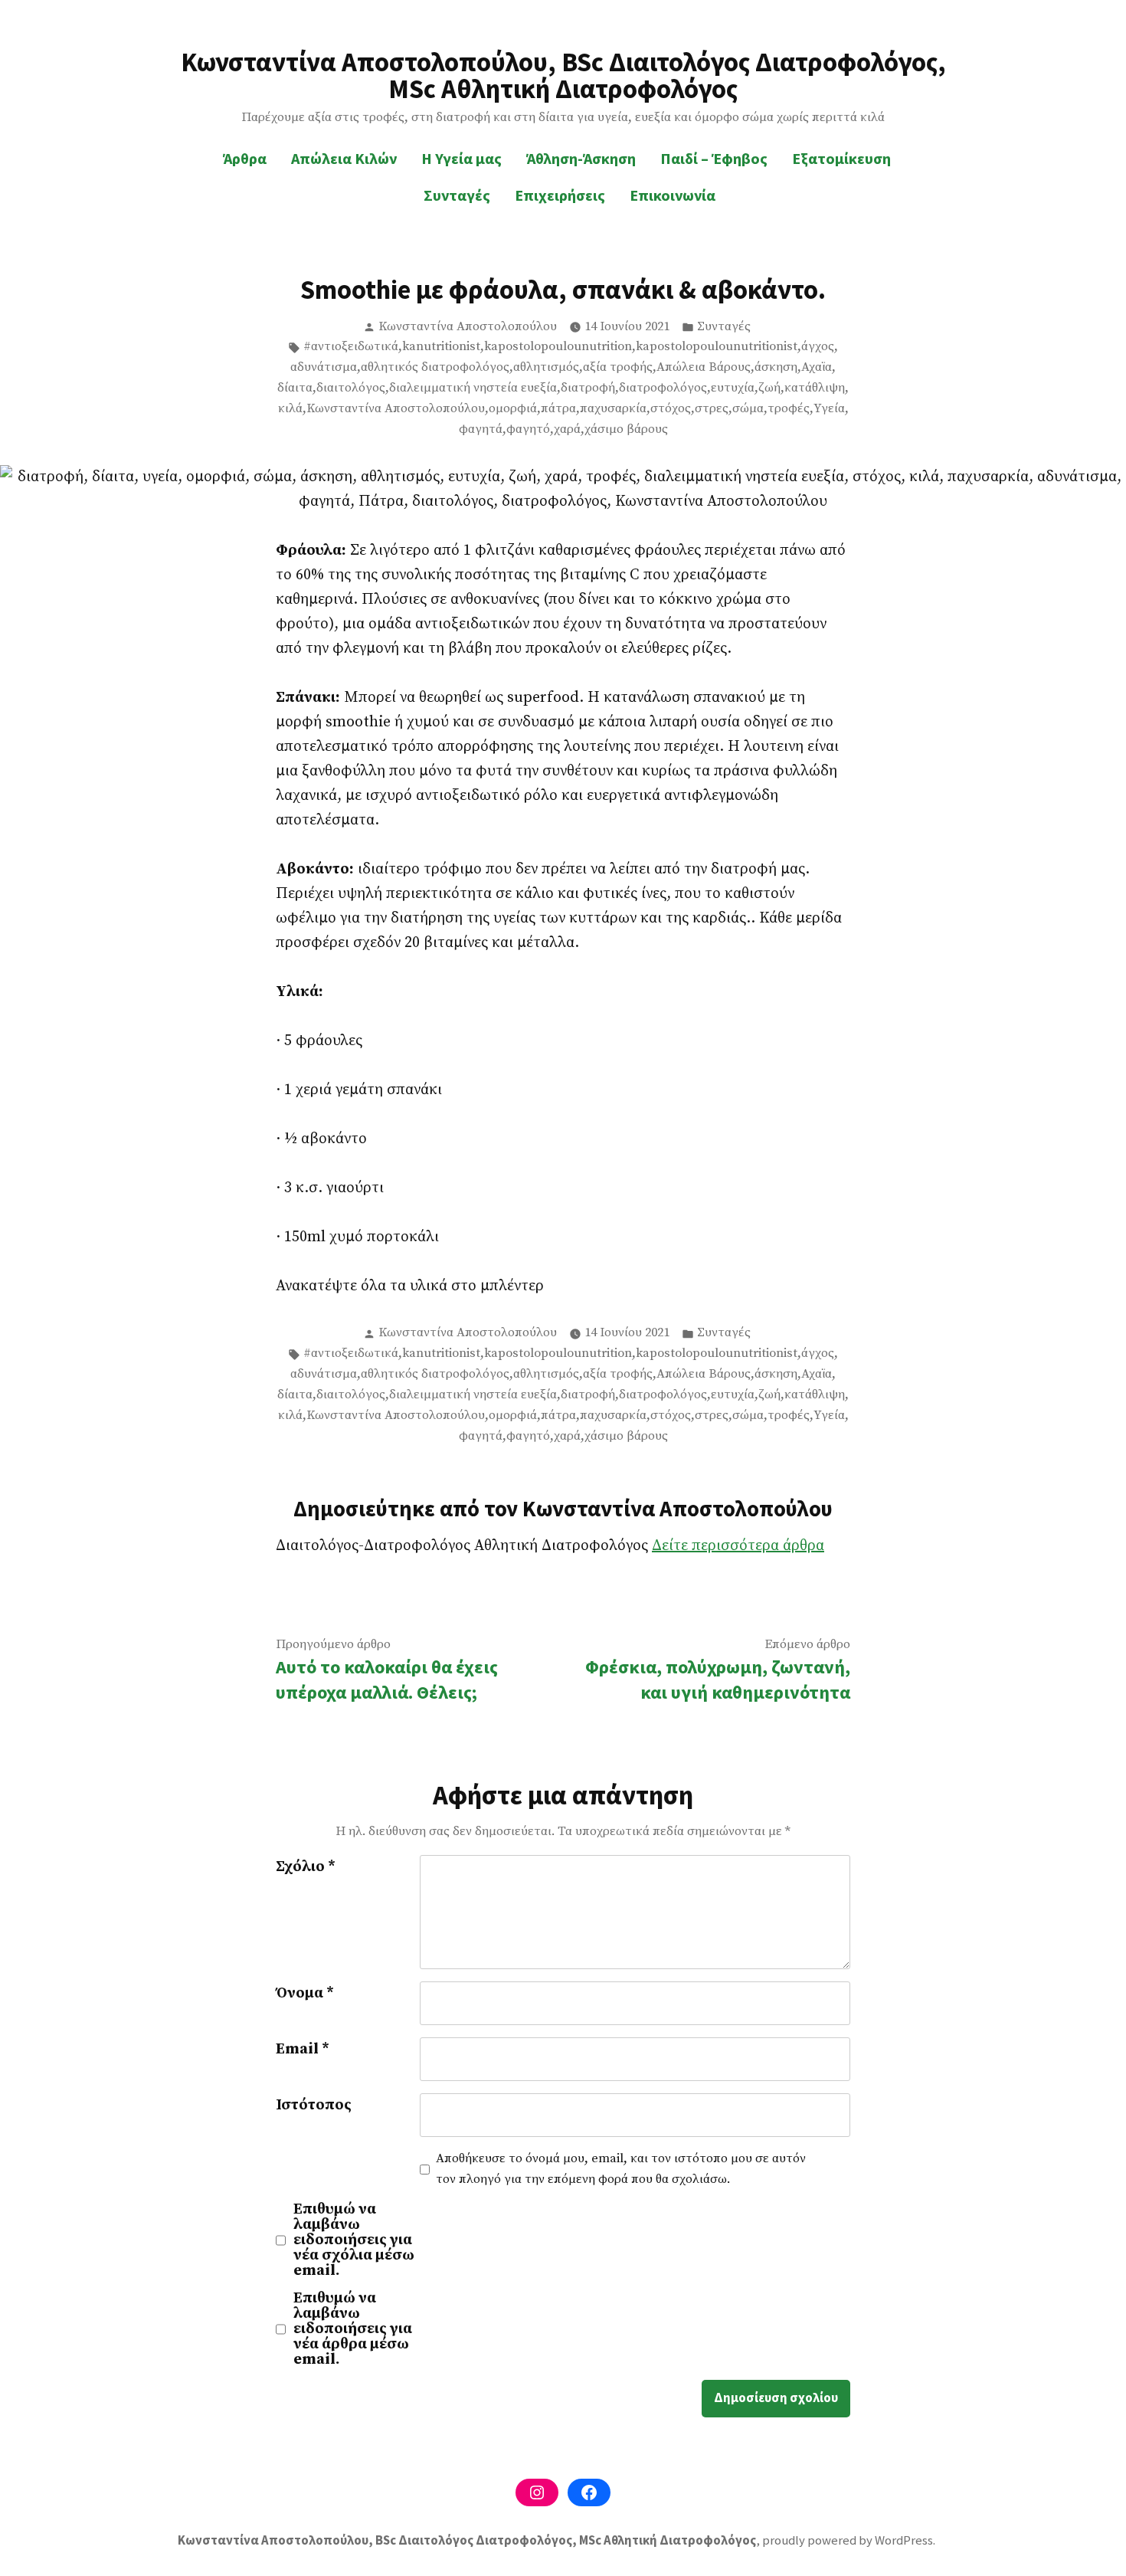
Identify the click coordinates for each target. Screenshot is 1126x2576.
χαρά (567, 429)
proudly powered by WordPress (848, 2540)
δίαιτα (295, 388)
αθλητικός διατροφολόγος (435, 367)
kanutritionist (441, 347)
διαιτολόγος (351, 388)
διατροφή (588, 388)
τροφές (789, 409)
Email (303, 2049)
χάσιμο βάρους (626, 429)
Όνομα (305, 1993)
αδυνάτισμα (324, 367)
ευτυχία (733, 388)
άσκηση (776, 367)
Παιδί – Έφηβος (714, 158)
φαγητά (481, 429)
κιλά (290, 409)
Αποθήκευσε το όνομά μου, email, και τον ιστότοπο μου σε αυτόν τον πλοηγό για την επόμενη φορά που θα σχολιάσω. (621, 2169)
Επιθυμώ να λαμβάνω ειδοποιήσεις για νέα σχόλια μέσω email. (354, 2240)
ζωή (769, 388)
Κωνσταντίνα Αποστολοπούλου (468, 327)
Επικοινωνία (673, 195)
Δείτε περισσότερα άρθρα (738, 1546)
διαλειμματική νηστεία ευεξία (473, 388)
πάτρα (558, 409)
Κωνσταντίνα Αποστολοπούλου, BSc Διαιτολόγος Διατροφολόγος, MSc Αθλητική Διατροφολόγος (563, 75)
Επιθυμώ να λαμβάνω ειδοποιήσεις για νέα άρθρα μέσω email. (353, 2329)
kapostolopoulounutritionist (717, 347)
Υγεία (829, 409)
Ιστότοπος (314, 2105)
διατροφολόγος (663, 388)
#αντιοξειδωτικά (351, 347)
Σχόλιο (306, 1867)
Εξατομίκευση (841, 158)
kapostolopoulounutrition (558, 347)
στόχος (671, 409)
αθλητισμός (546, 367)
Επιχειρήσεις (560, 195)
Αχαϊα (817, 367)
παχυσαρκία (613, 409)
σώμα (748, 409)
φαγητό (528, 429)
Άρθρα (245, 158)
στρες (712, 409)
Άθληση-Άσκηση (581, 158)
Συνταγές (457, 195)
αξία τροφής (618, 367)
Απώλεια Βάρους (704, 367)
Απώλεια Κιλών (344, 158)
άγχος (818, 347)
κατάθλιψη (815, 388)
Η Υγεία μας (462, 158)
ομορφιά (513, 409)
